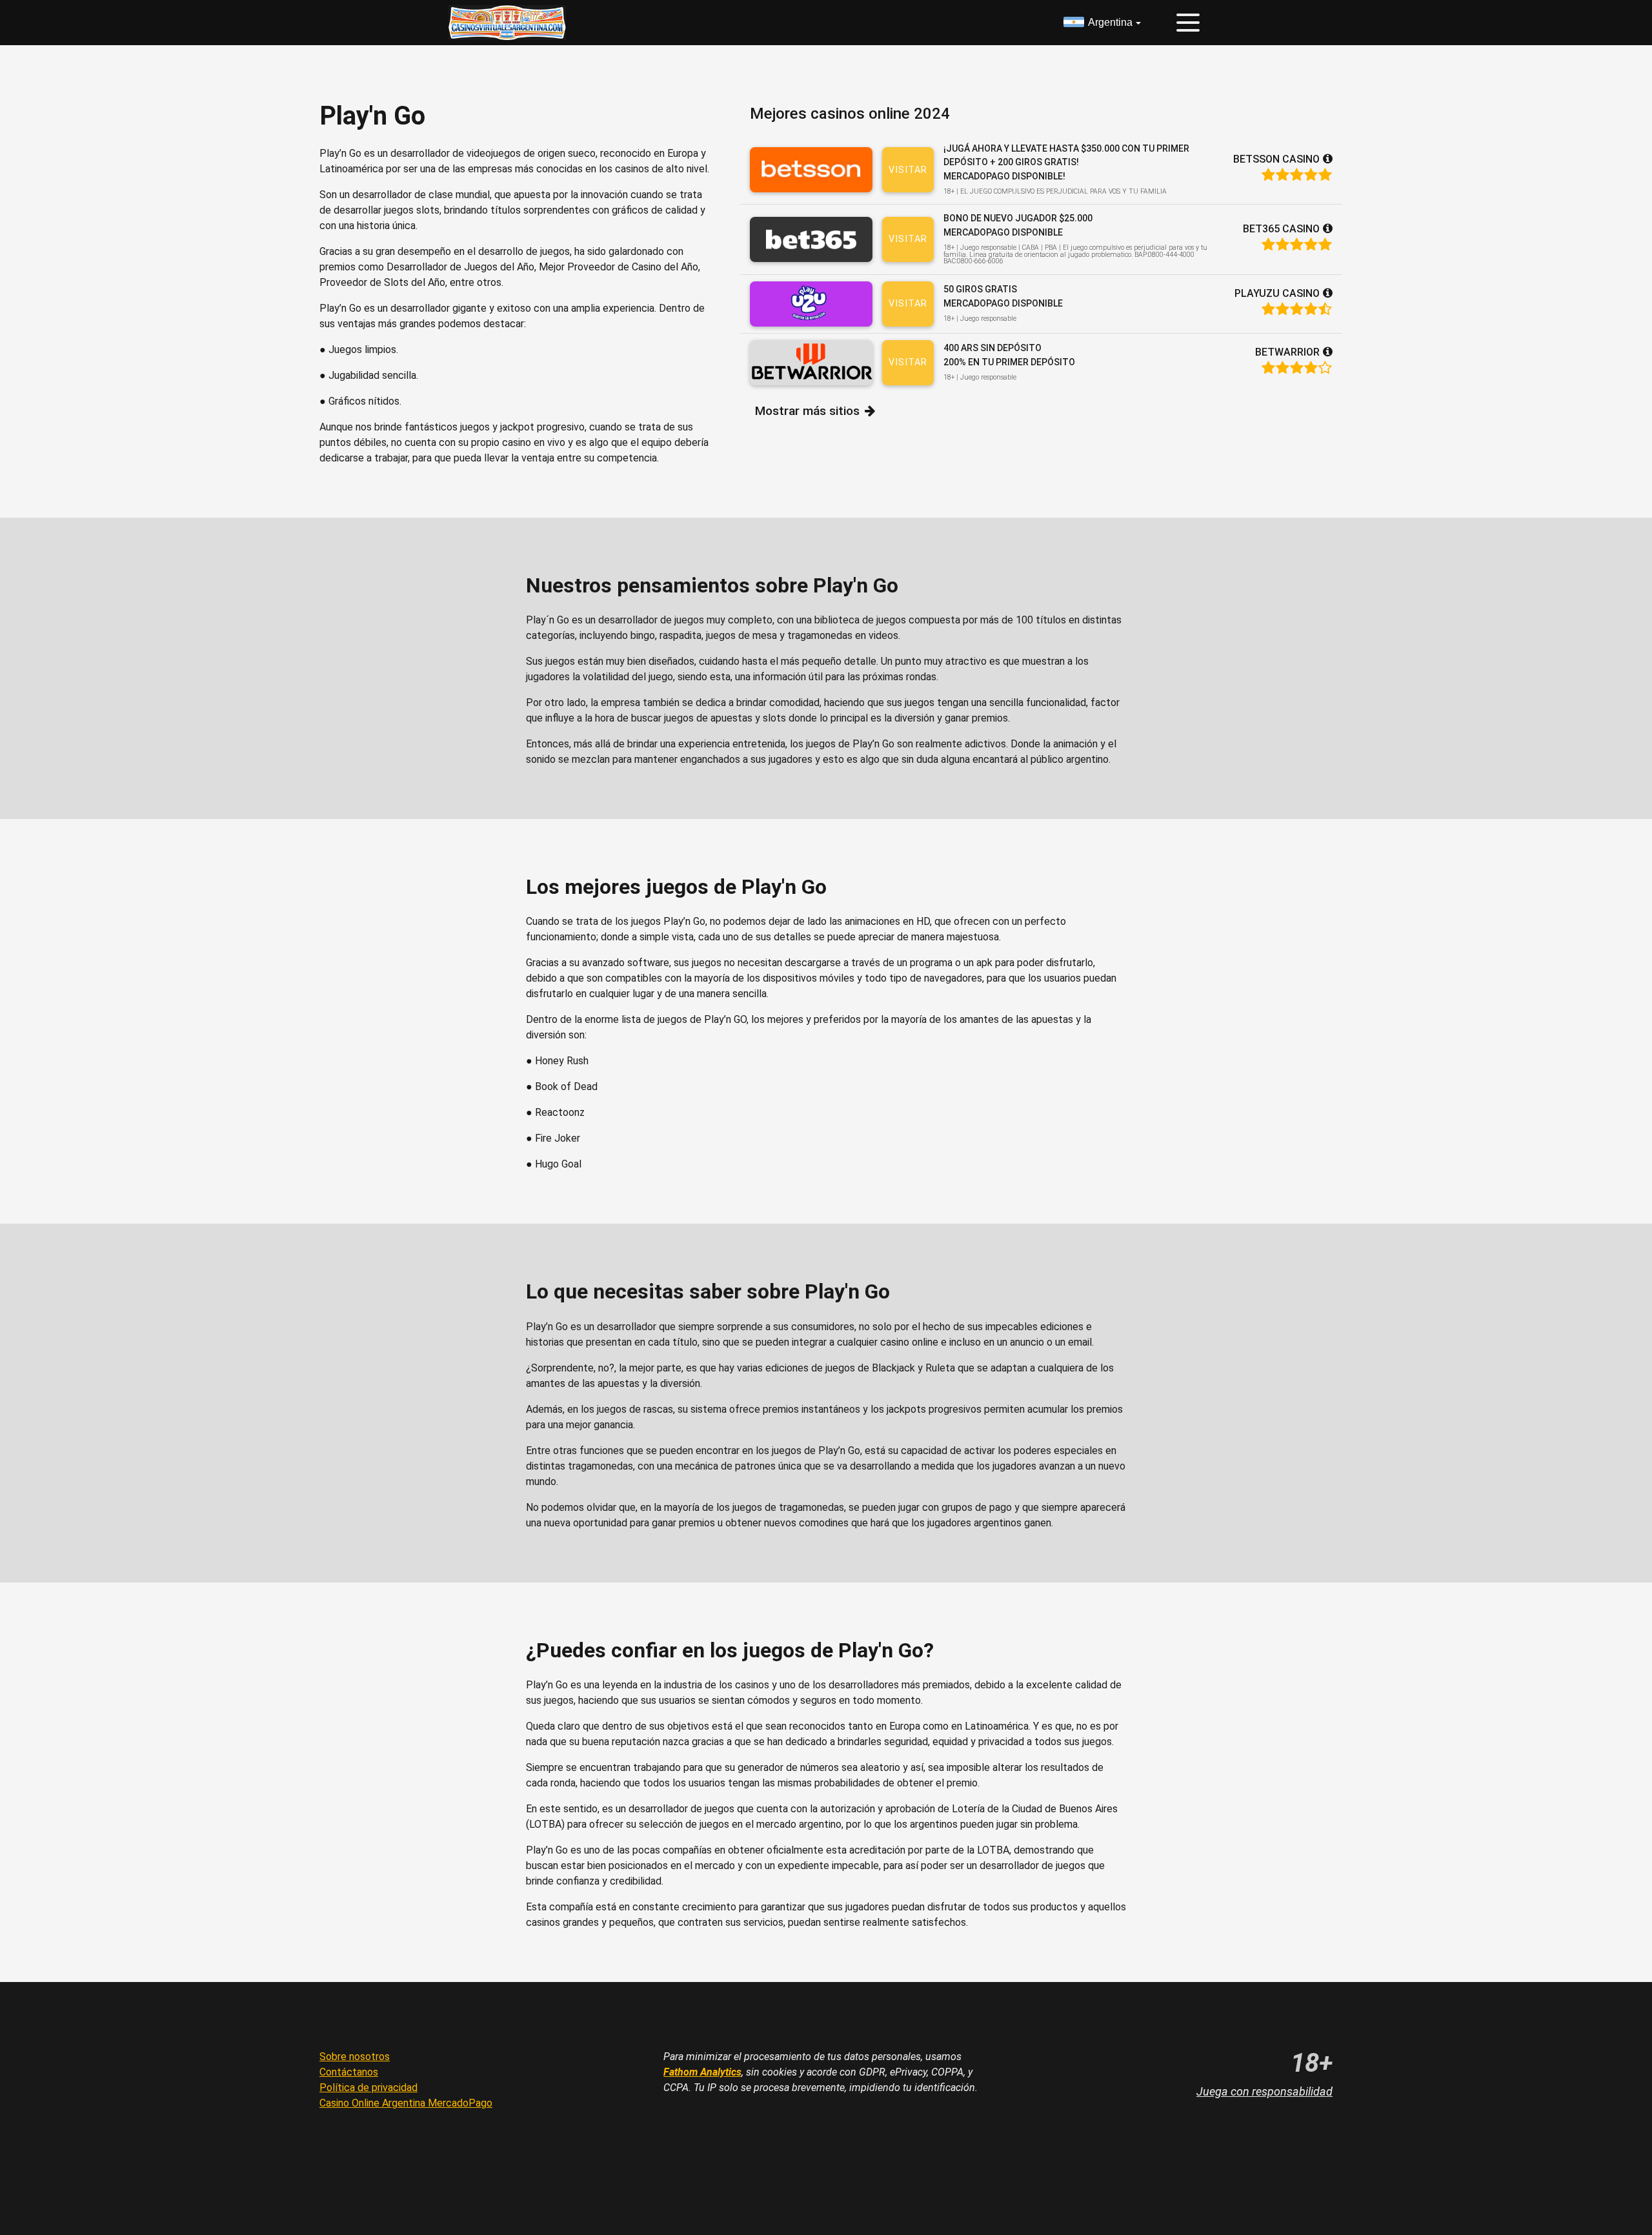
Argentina (1110, 22)
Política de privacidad (368, 2088)
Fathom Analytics (702, 2072)
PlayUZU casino (1277, 293)
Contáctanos (349, 2072)
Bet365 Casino (1281, 229)
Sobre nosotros (355, 2057)
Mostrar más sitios (807, 411)
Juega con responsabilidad (1264, 2091)
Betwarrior (1287, 352)
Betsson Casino (1276, 159)
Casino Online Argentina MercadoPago (406, 2103)
